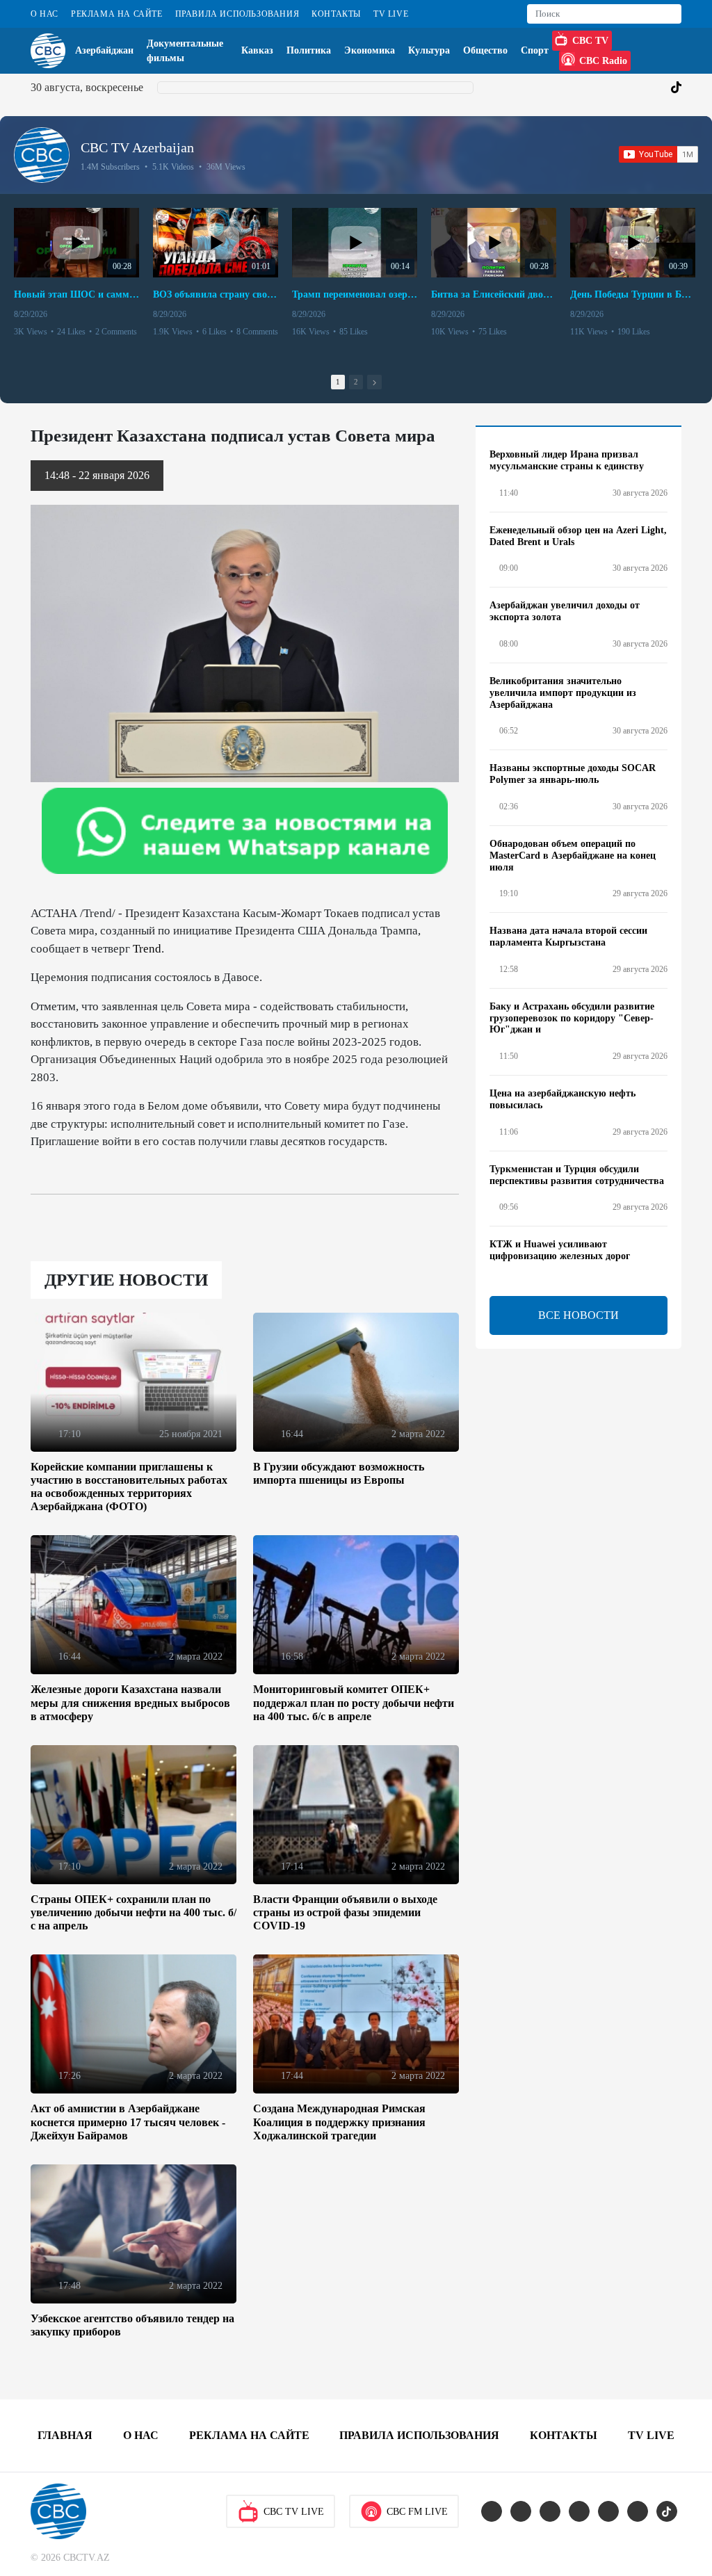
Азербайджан (104, 50)
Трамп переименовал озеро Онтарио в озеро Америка (355, 294)
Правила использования (237, 14)
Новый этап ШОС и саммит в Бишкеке (76, 294)
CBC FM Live (417, 2512)
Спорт (535, 50)
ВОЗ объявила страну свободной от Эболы (216, 294)
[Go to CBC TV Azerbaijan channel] (42, 155)
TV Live (391, 14)
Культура (429, 50)
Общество (485, 50)
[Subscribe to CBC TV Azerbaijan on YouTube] (658, 154)
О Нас (44, 14)
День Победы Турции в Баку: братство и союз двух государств (633, 294)
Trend (147, 949)
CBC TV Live (294, 2512)
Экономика (370, 50)
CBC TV (590, 41)
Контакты (336, 14)
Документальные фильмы (185, 51)
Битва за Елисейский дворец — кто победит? (494, 294)
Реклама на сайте (117, 14)
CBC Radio (603, 61)
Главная (65, 2435)
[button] (374, 382)
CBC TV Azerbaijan (137, 147)
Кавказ (257, 50)
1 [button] (338, 382)
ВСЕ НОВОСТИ (578, 1315)
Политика (309, 50)
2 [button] (356, 382)
